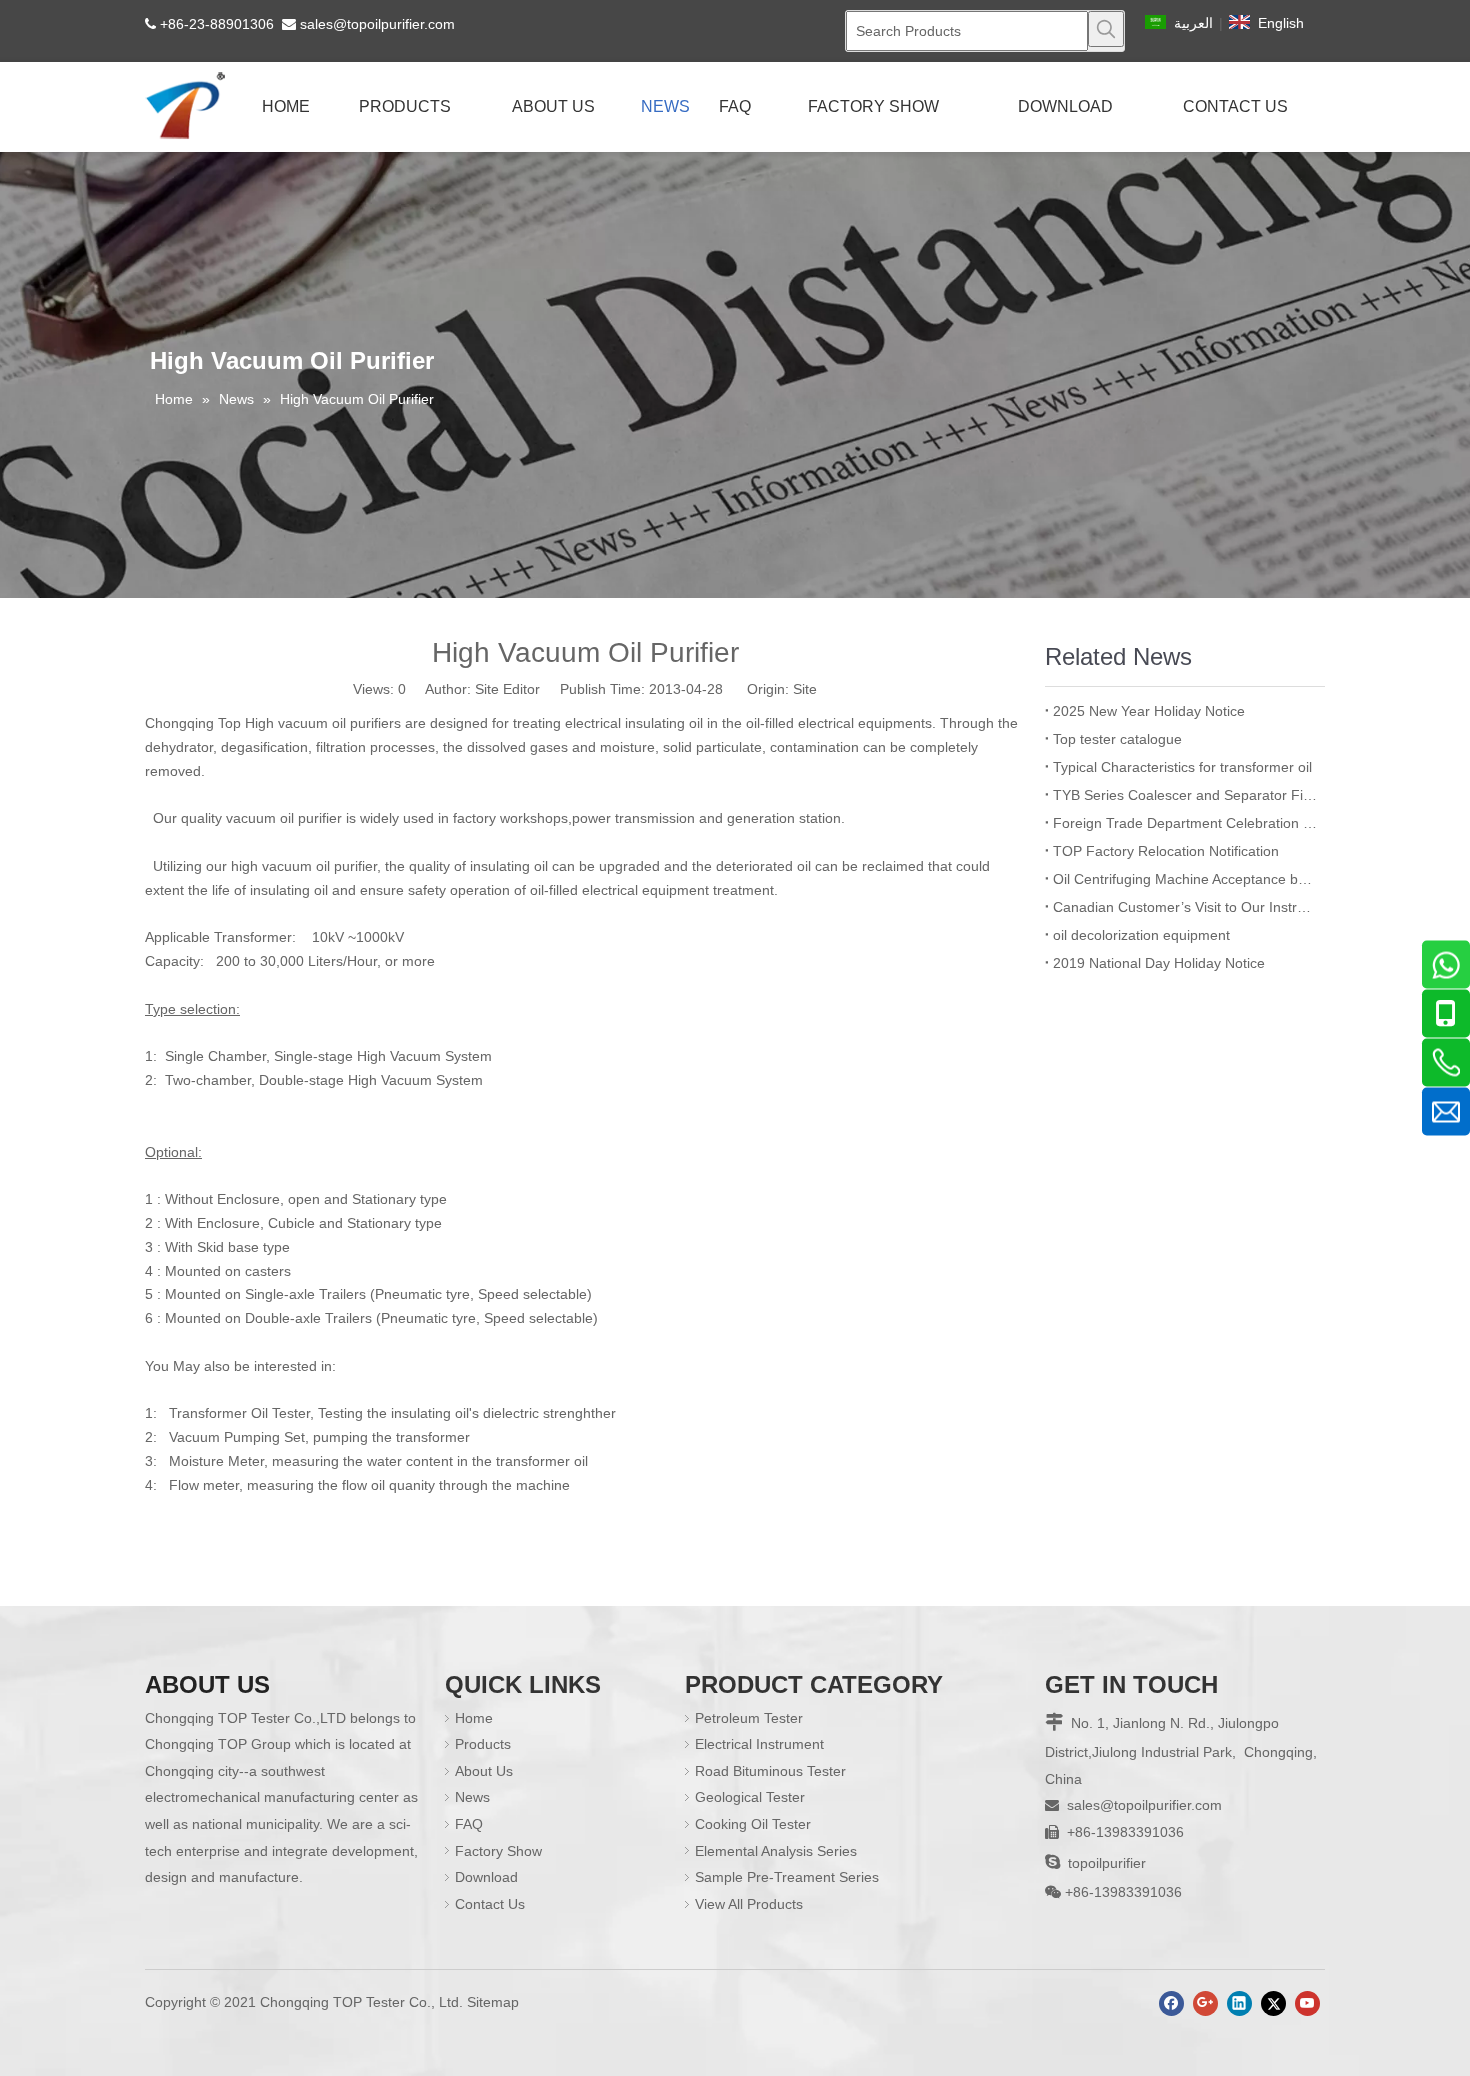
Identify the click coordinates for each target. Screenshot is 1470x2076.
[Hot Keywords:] (1106, 29)
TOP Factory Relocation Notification (1166, 851)
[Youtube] (1307, 2003)
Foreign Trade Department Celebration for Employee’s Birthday (1185, 823)
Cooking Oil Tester (753, 1824)
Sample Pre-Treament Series (787, 1877)
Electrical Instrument (759, 1744)
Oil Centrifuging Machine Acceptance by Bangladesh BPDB (1185, 879)
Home (474, 1718)
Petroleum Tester (749, 1718)
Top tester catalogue (1117, 739)
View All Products (749, 1904)
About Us (484, 1771)
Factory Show (498, 1851)
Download (486, 1877)
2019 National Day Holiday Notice (1159, 963)
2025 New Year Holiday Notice (1149, 711)
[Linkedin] (1239, 2003)
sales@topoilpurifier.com (377, 24)
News (472, 1797)
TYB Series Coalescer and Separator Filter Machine (1185, 795)
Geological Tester (750, 1797)
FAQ (469, 1824)
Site (805, 689)
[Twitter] (1273, 2003)
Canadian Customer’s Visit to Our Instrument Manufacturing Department (1185, 907)
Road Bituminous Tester (770, 1771)
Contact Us (490, 1904)
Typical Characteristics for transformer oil (1182, 767)
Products (483, 1744)
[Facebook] (1171, 2003)
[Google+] (1205, 2003)
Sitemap (493, 2002)
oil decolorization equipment (1141, 935)
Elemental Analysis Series (776, 1851)
